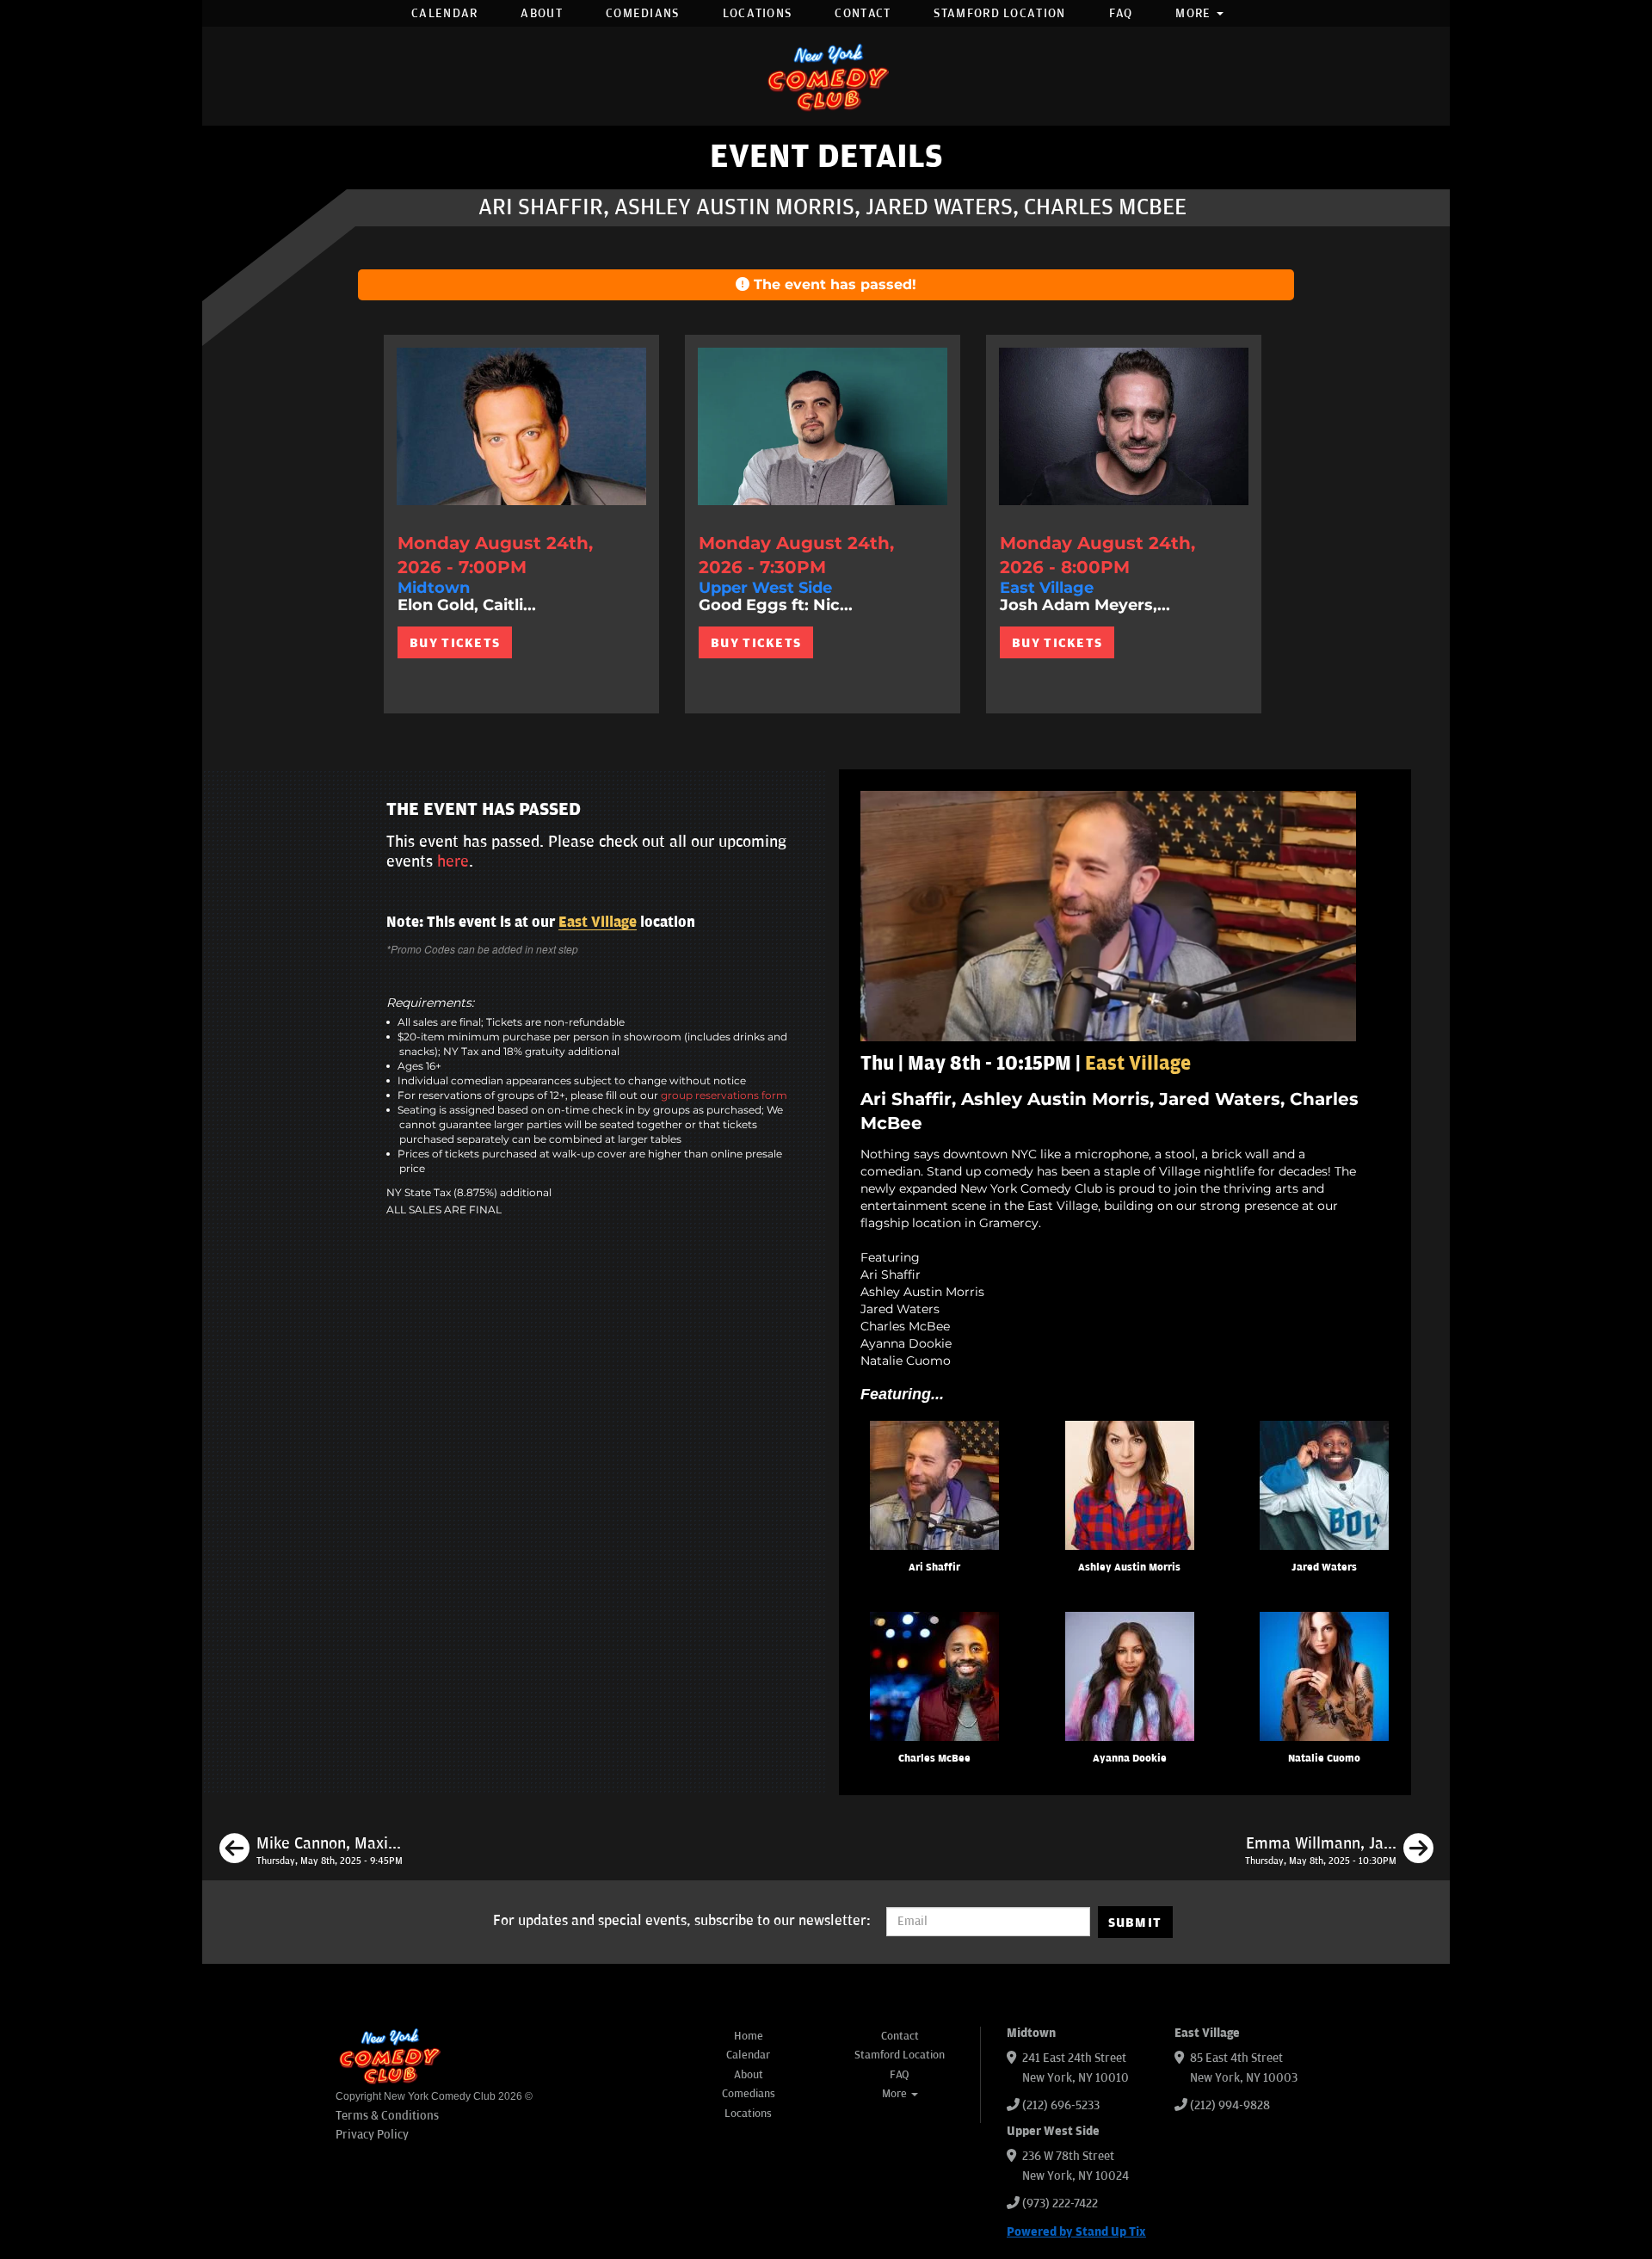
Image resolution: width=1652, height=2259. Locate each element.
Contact (863, 13)
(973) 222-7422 (1060, 2203)
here (453, 861)
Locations (758, 13)
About (542, 13)
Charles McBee (934, 1759)
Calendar (444, 13)
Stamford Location (999, 13)
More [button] (1195, 13)
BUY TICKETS (455, 643)
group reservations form (724, 1095)
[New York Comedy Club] (826, 76)
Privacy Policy (372, 2135)
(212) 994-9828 (1230, 2105)
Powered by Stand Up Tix (1076, 2232)
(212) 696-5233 (1061, 2105)
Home (749, 2036)
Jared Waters (1324, 1568)
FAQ (1121, 13)
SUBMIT (1135, 1923)
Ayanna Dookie (1130, 1759)
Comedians (643, 13)
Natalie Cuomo (1324, 1759)
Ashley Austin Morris (1129, 1568)
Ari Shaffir (934, 1568)
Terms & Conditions (387, 2116)
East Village (598, 923)
